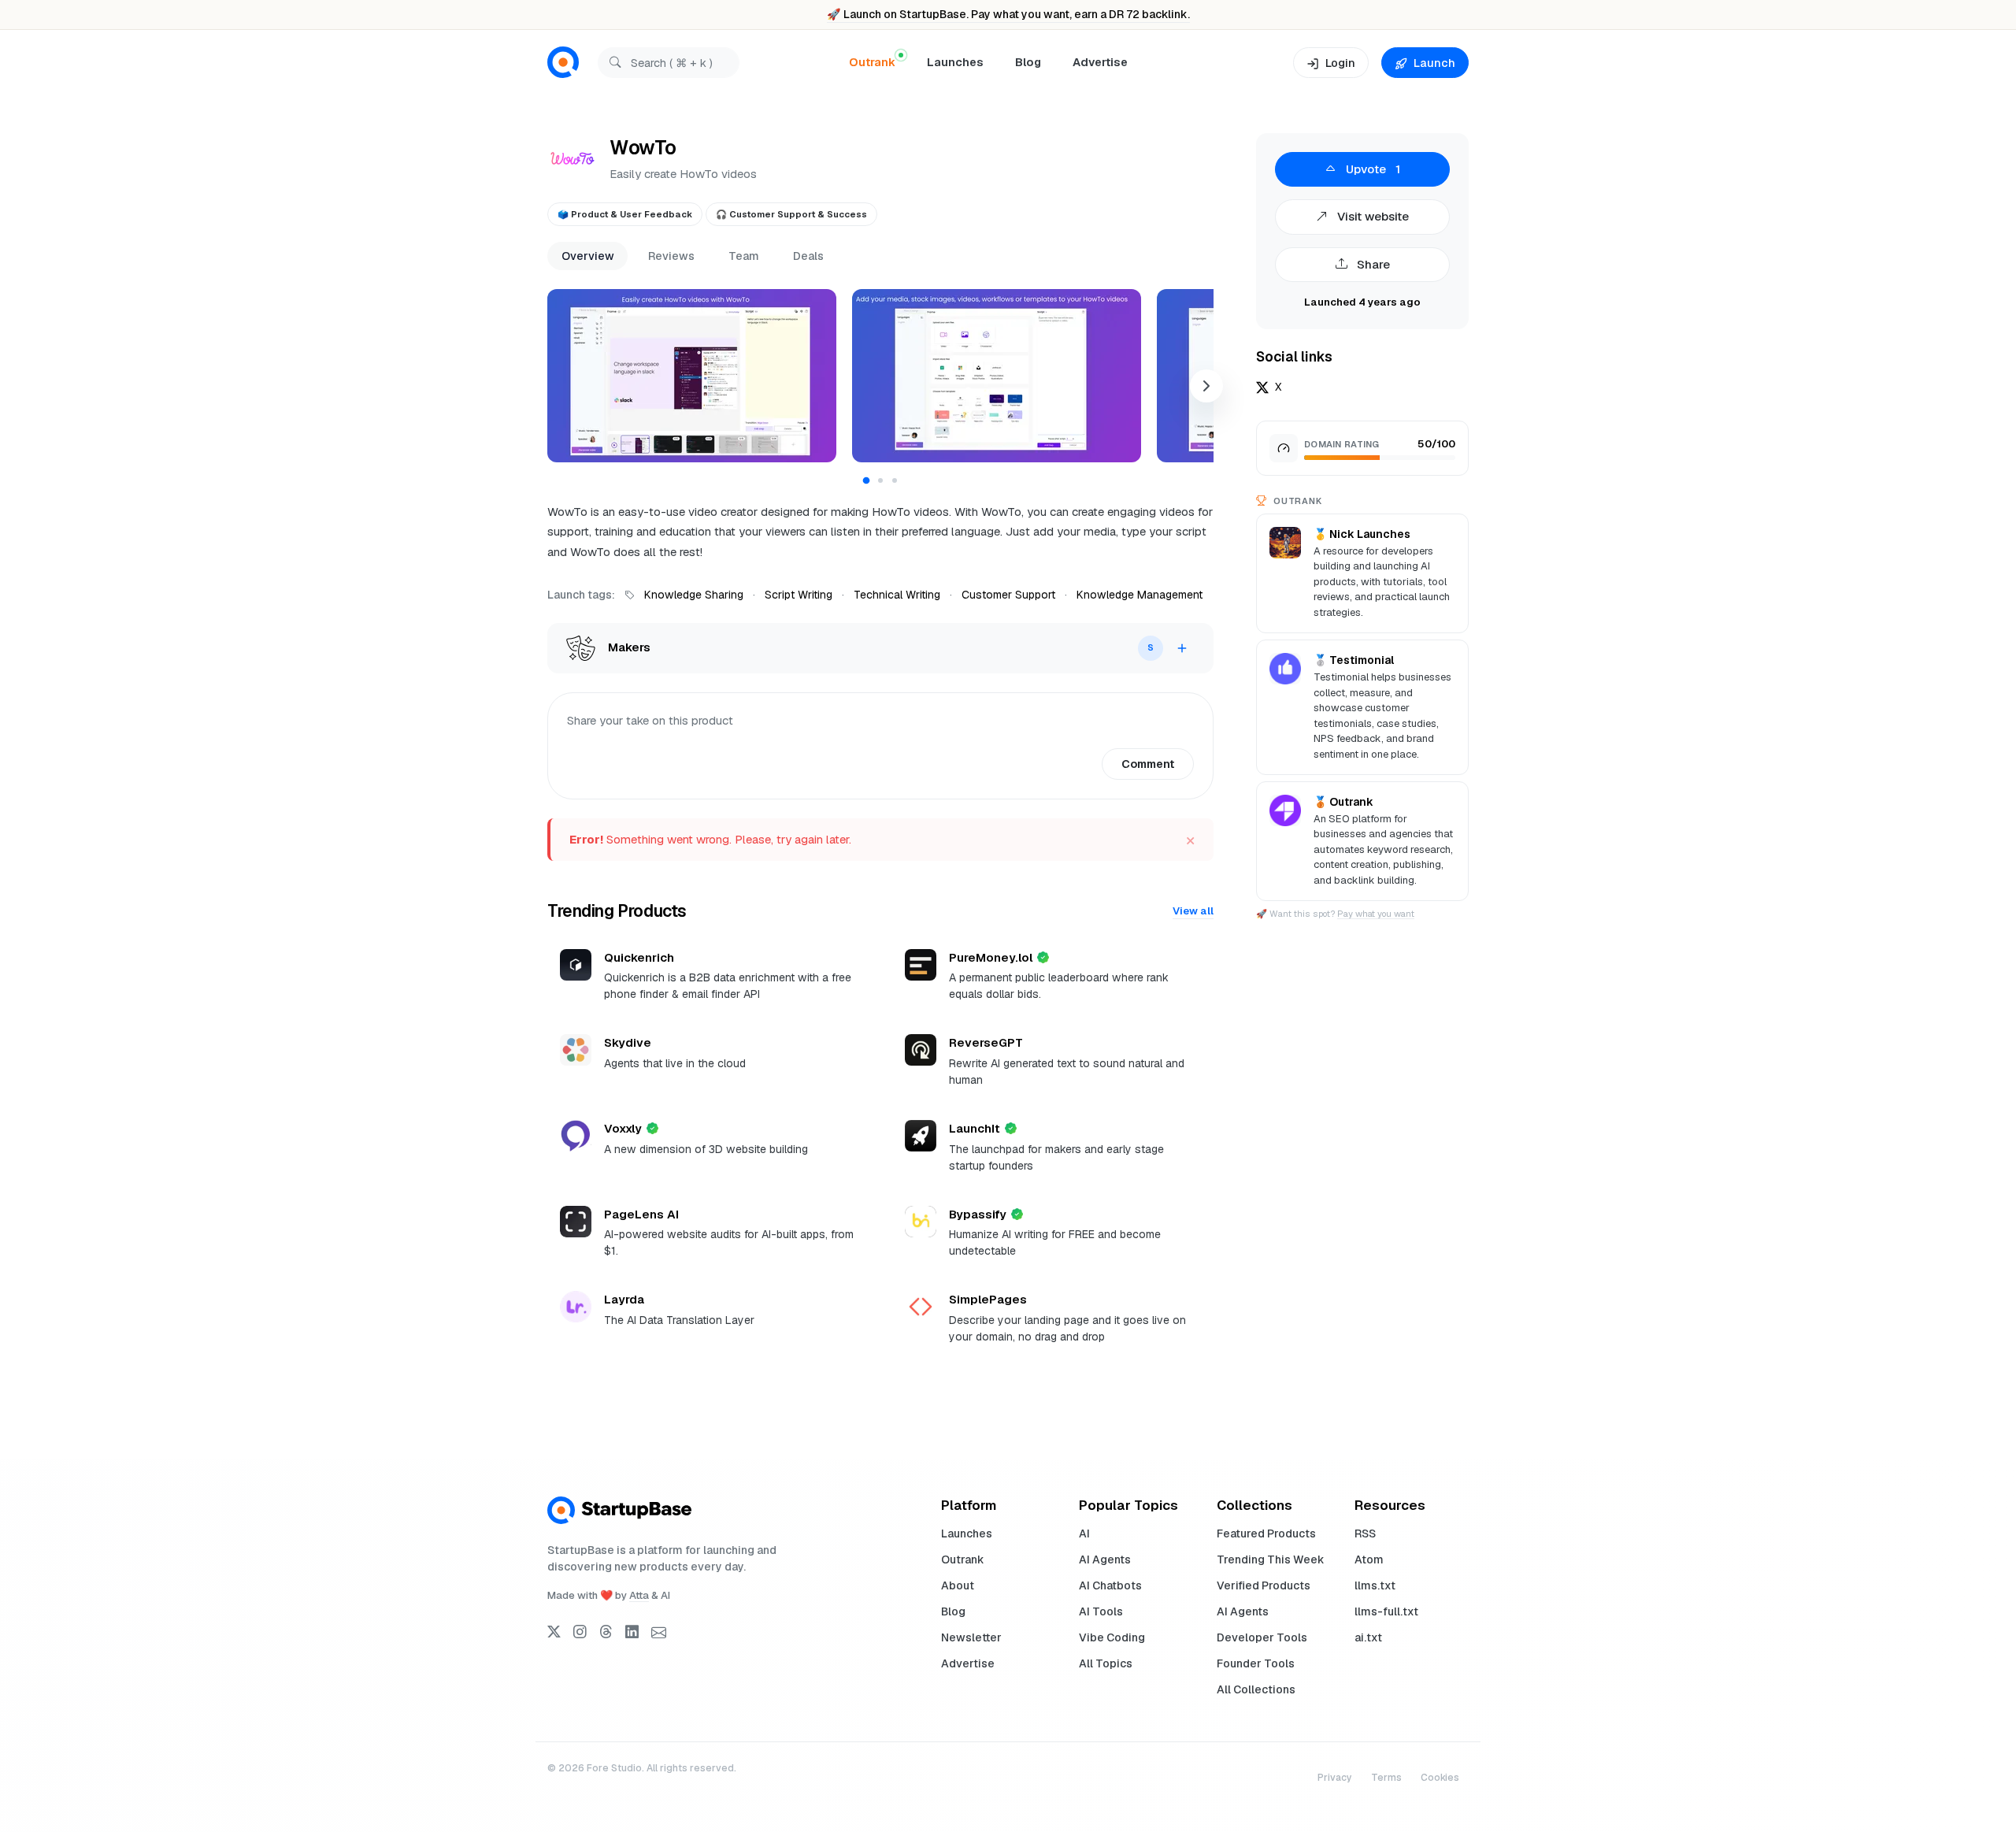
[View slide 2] (880, 480)
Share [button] (1372, 264)
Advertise (1100, 62)
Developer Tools (1262, 1637)
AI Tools (1101, 1611)
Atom (1369, 1559)
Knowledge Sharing (694, 595)
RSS (1365, 1533)
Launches (955, 62)
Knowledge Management (1140, 595)
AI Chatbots (1110, 1585)
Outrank (963, 1559)
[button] (692, 376)
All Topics (1106, 1663)
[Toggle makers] (1182, 648)
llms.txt (1375, 1585)
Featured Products (1266, 1533)
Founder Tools (1256, 1663)
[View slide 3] (895, 480)
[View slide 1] (867, 481)
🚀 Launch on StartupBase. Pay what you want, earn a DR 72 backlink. (1008, 14)
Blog (1028, 62)
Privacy (1335, 1778)
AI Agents (1105, 1559)
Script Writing (799, 595)
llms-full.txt (1386, 1611)
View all (1193, 911)
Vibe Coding (1112, 1637)
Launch (1434, 63)
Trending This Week (1271, 1559)
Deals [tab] (808, 256)
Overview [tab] (588, 256)
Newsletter (971, 1637)
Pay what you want (1376, 914)
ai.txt (1368, 1637)
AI (1084, 1533)
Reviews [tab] (671, 256)
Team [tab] (744, 256)
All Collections (1256, 1689)
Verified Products (1264, 1585)
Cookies (1440, 1778)
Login (1340, 63)
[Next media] (1206, 386)
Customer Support (1008, 595)
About (958, 1585)
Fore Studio (614, 1768)
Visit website (1371, 216)
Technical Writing (897, 595)
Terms (1386, 1778)
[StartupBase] (563, 63)
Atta (639, 1595)
